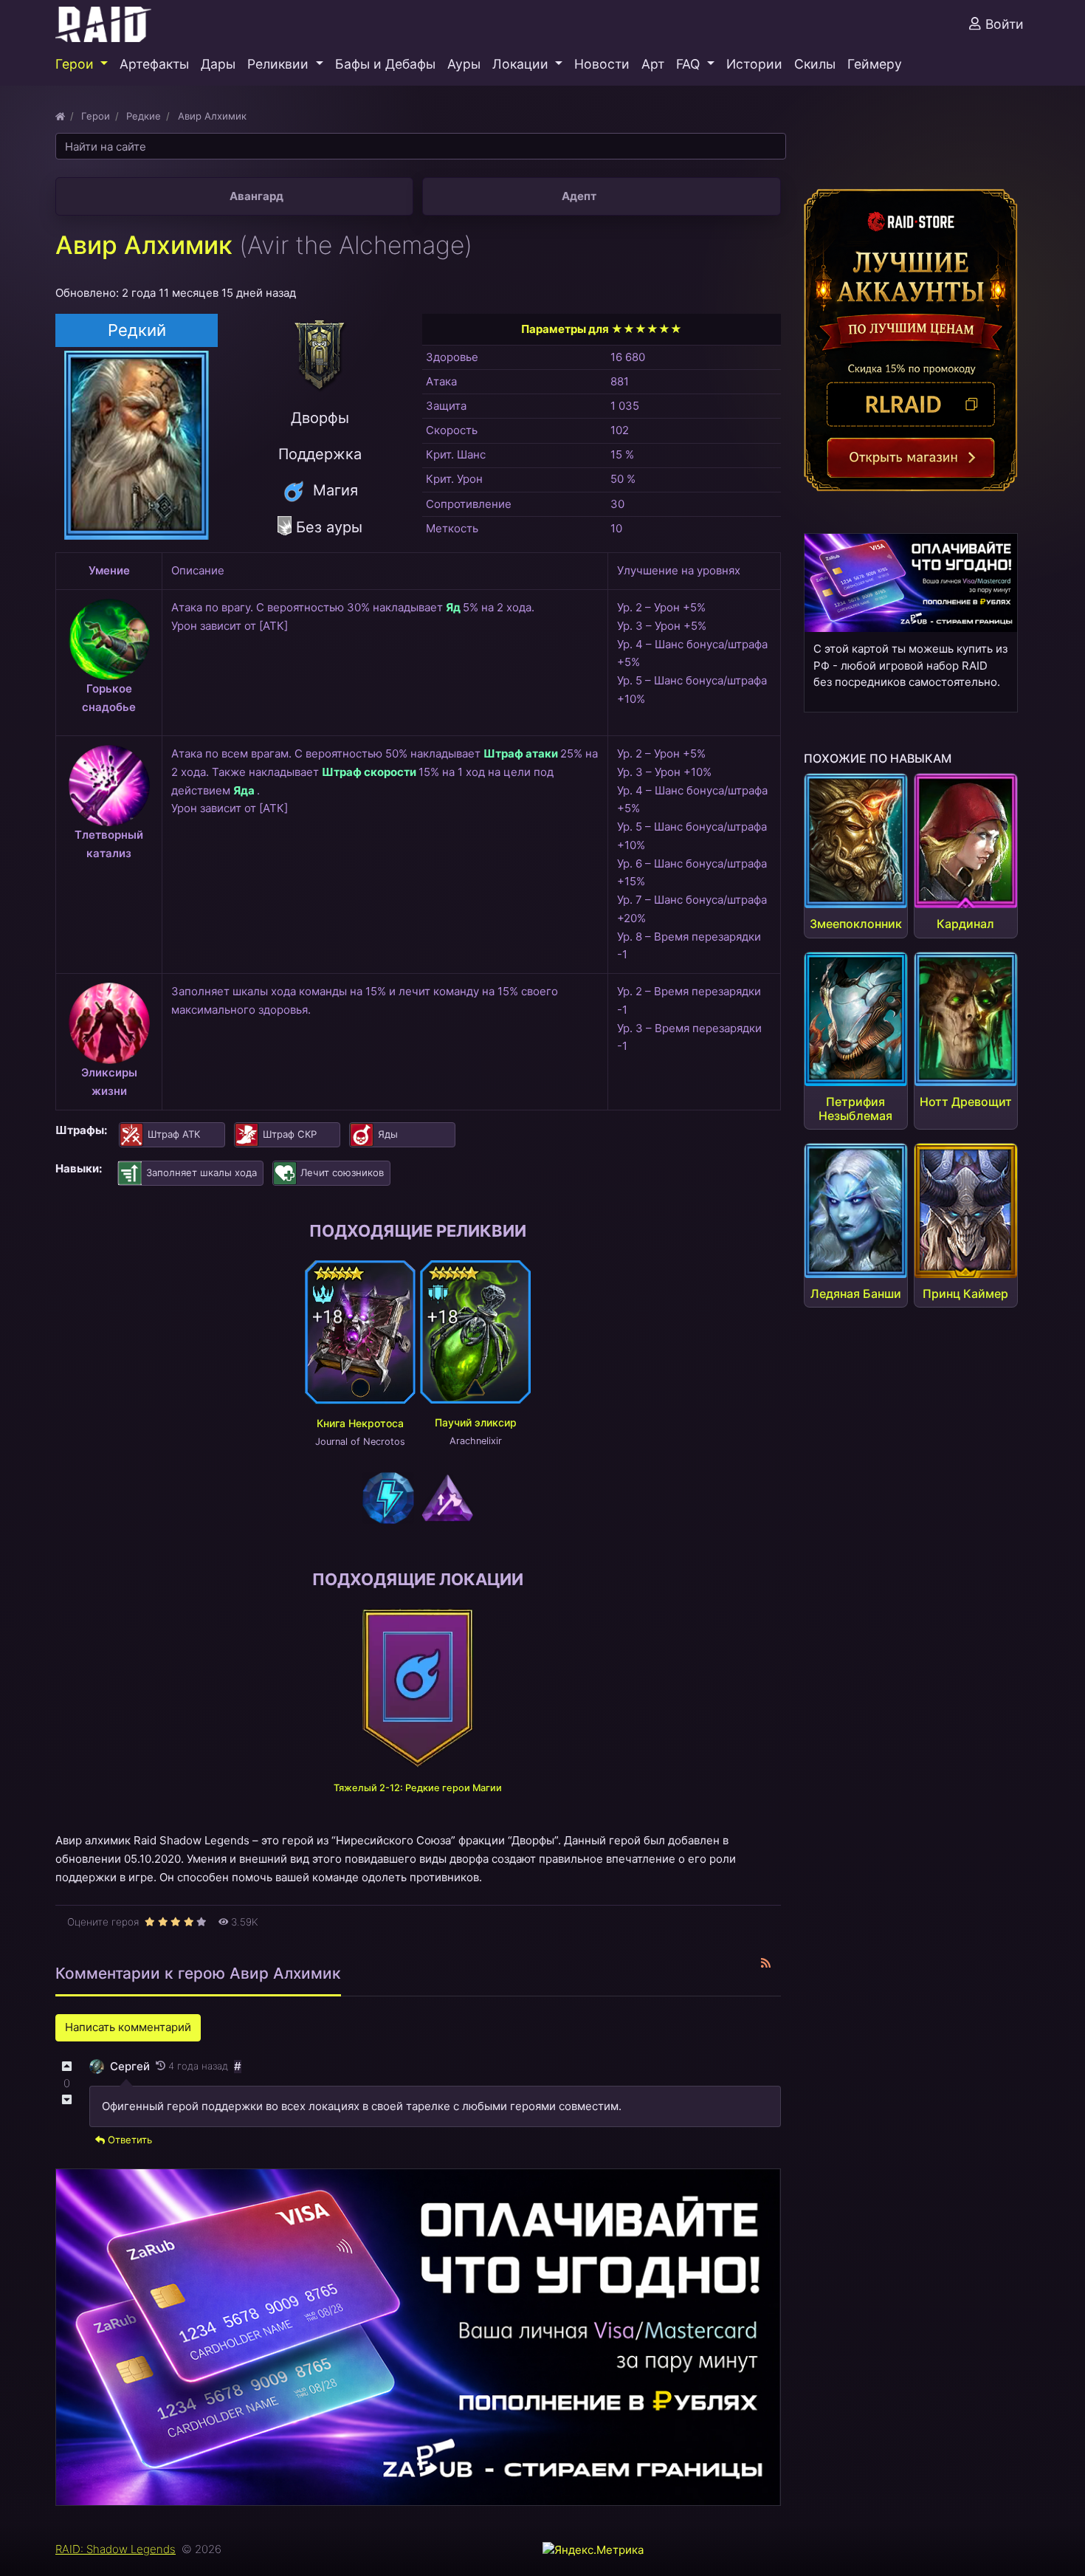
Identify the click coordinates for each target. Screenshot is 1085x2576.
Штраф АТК (174, 1134)
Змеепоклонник (856, 924)
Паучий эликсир (476, 1422)
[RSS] (766, 1964)
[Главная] (60, 116)
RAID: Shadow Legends (116, 2549)
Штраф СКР (290, 1134)
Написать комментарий (128, 2027)
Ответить (128, 2140)
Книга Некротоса (360, 1423)
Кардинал (965, 924)
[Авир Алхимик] (137, 443)
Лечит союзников (342, 1172)
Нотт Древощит (966, 1102)
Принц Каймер (965, 1294)
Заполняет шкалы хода (201, 1172)
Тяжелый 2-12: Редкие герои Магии (418, 1788)
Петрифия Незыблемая (855, 1109)
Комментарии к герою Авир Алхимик (198, 1973)
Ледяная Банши (856, 1294)
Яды (388, 1134)
